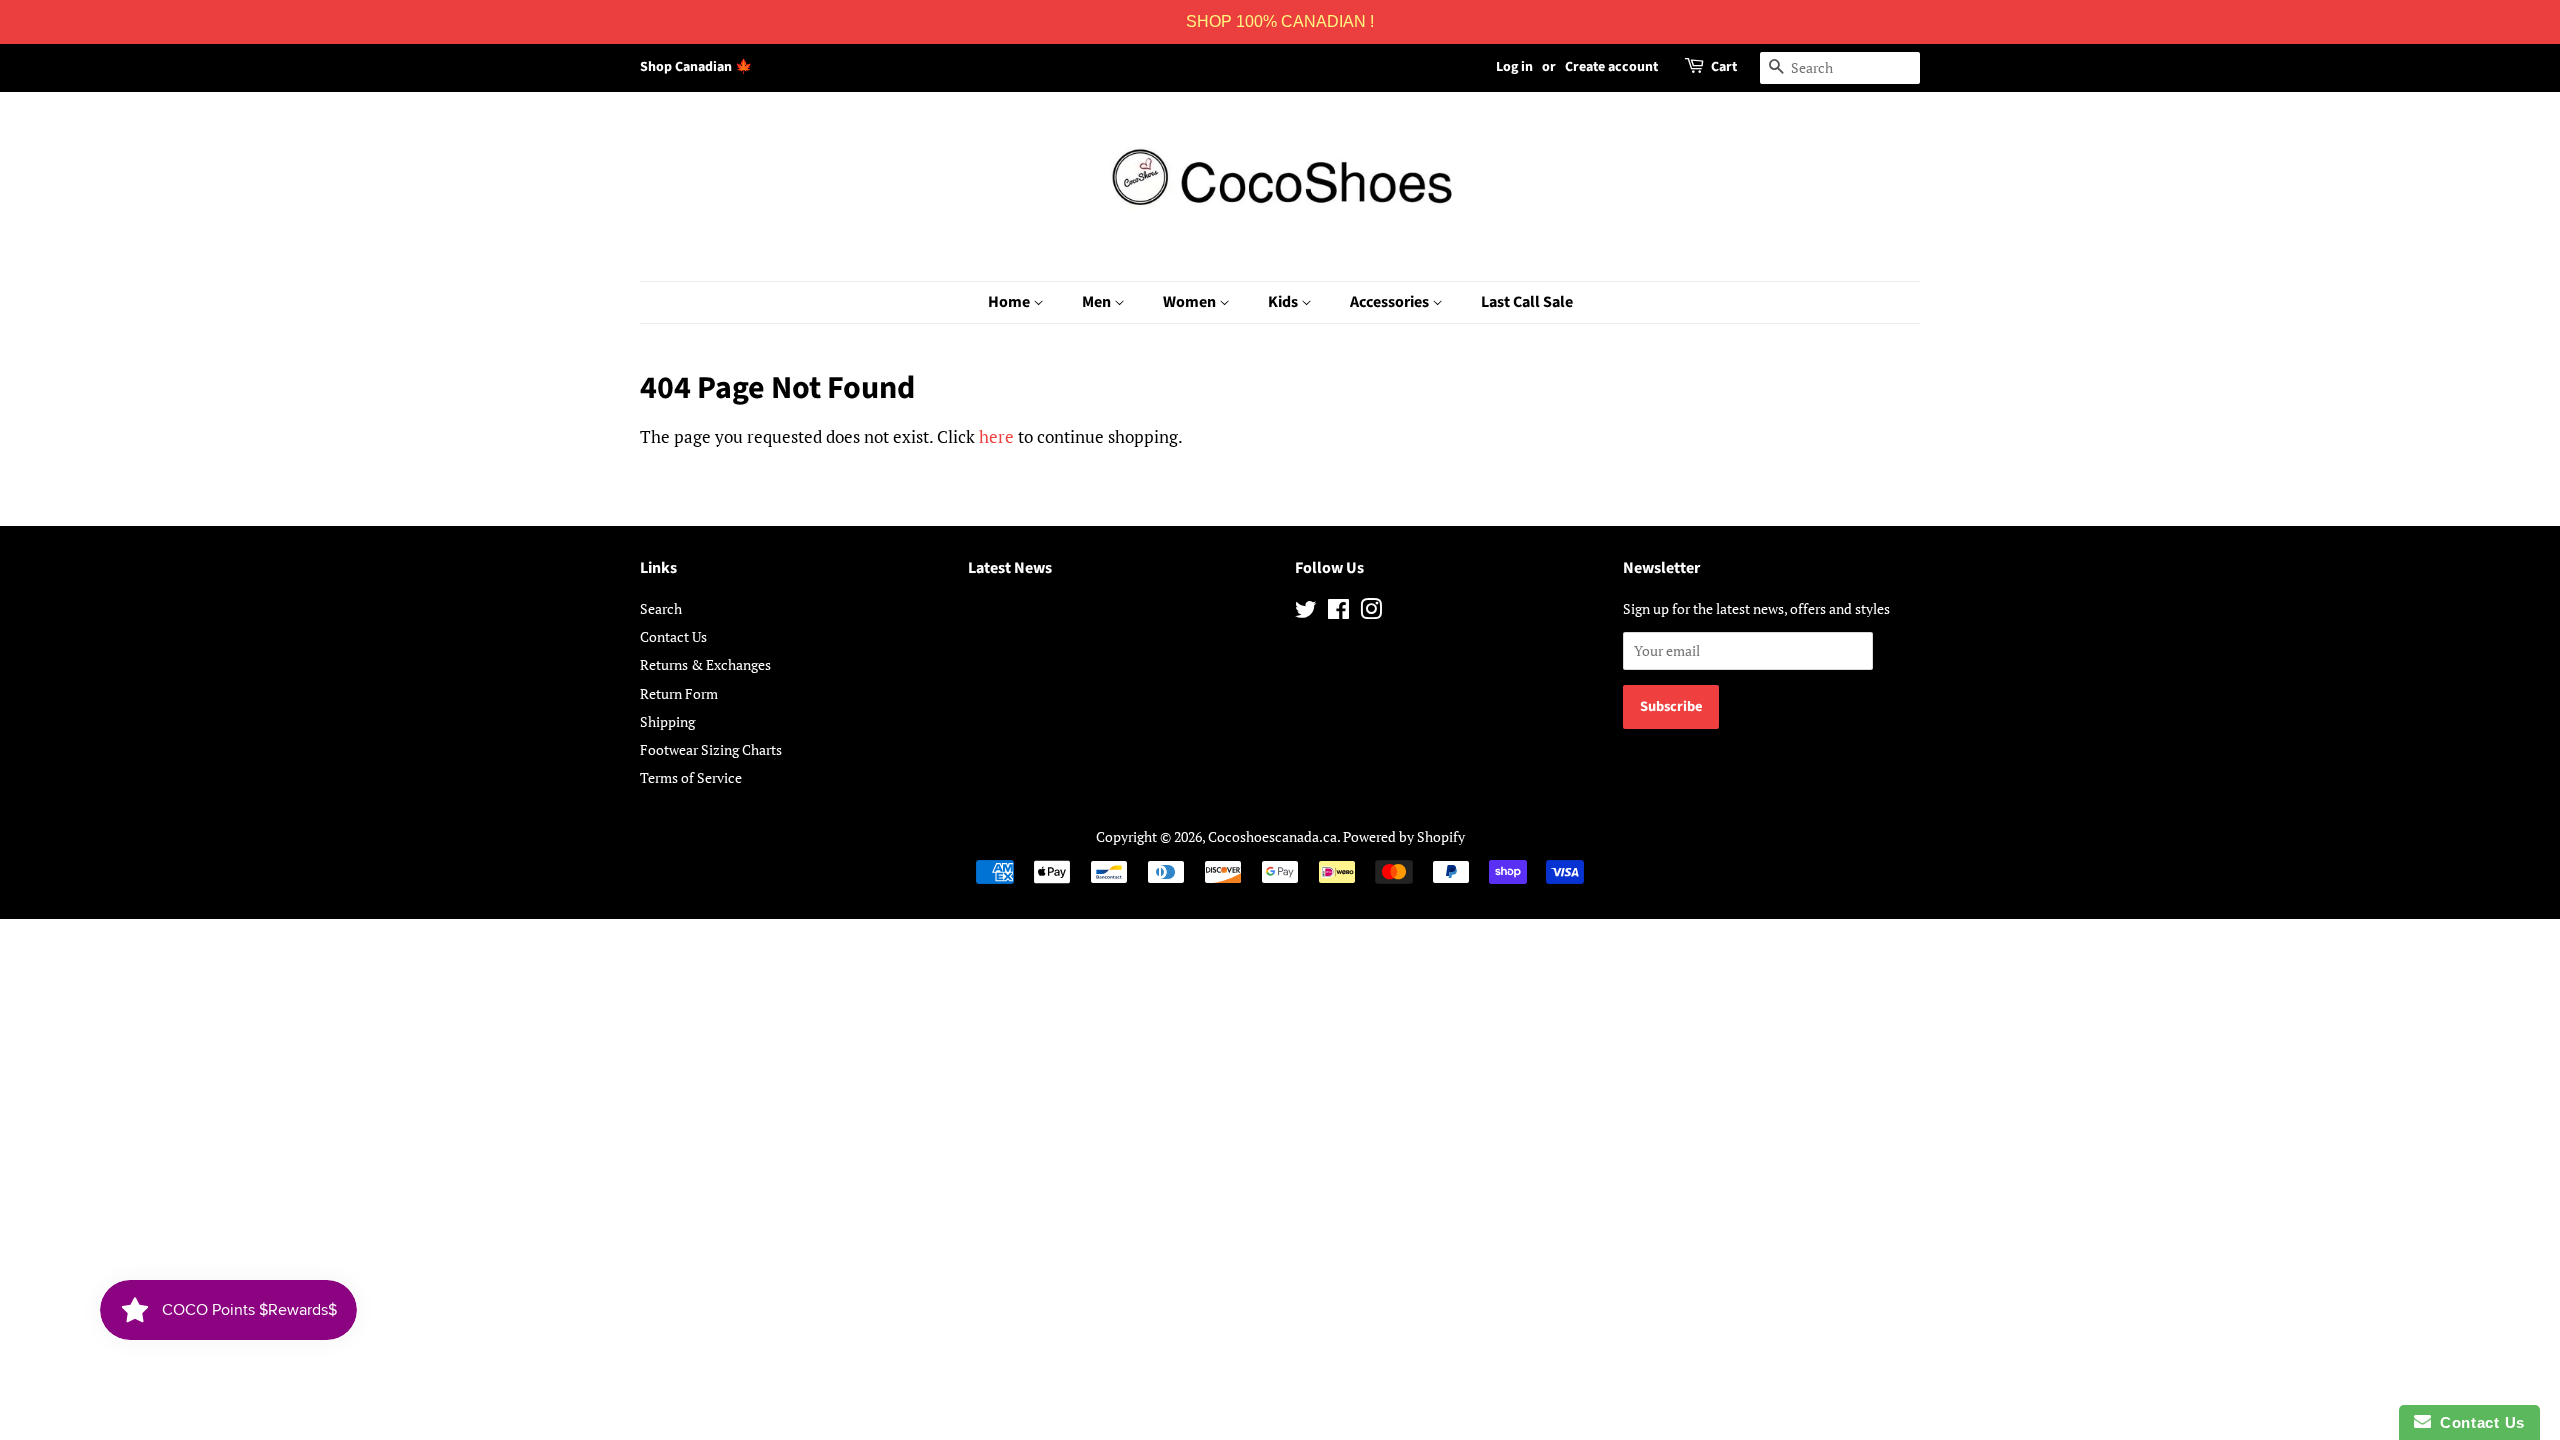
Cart (1724, 67)
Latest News (1010, 568)
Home (1010, 302)
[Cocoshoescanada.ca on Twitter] (1306, 612)
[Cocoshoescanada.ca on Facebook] (1338, 612)
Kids (1284, 302)
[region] (1280, 22)
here (996, 436)
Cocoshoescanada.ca (1272, 836)
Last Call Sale (1527, 302)
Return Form (679, 693)
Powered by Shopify (1404, 836)
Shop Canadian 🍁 (696, 67)
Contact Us (673, 636)
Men (1098, 302)
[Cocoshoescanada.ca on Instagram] (1371, 612)
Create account (1611, 67)
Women (1191, 302)
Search (661, 608)
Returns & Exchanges (705, 664)
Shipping (667, 721)
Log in (1514, 67)
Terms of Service (691, 777)
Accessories (1391, 302)
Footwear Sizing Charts (711, 749)
